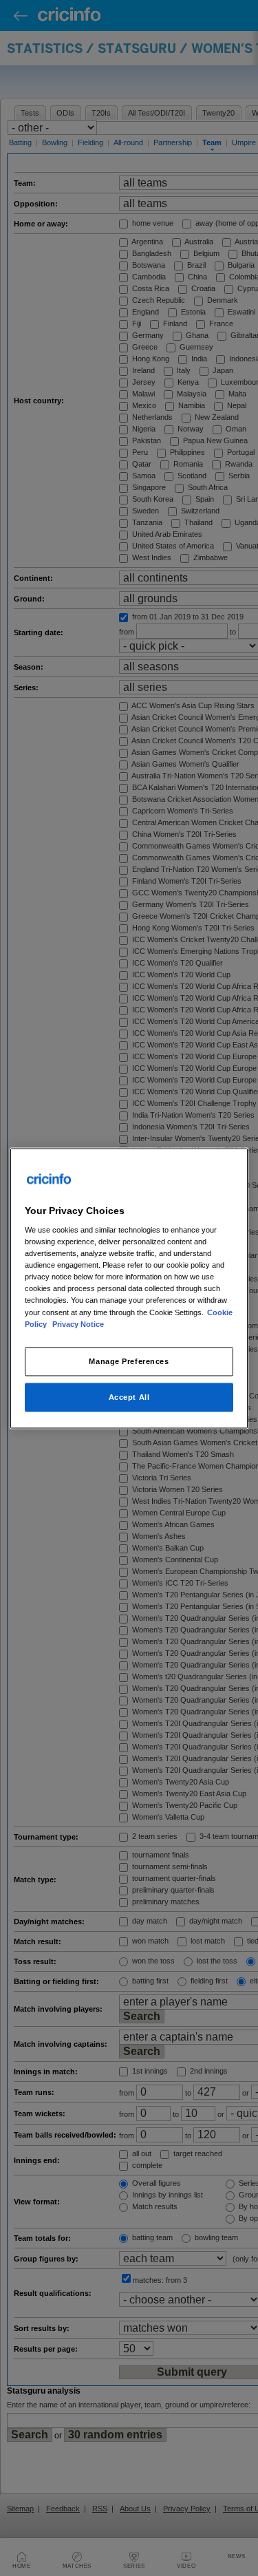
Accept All (129, 1396)
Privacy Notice (78, 1323)
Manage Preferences (129, 1361)
